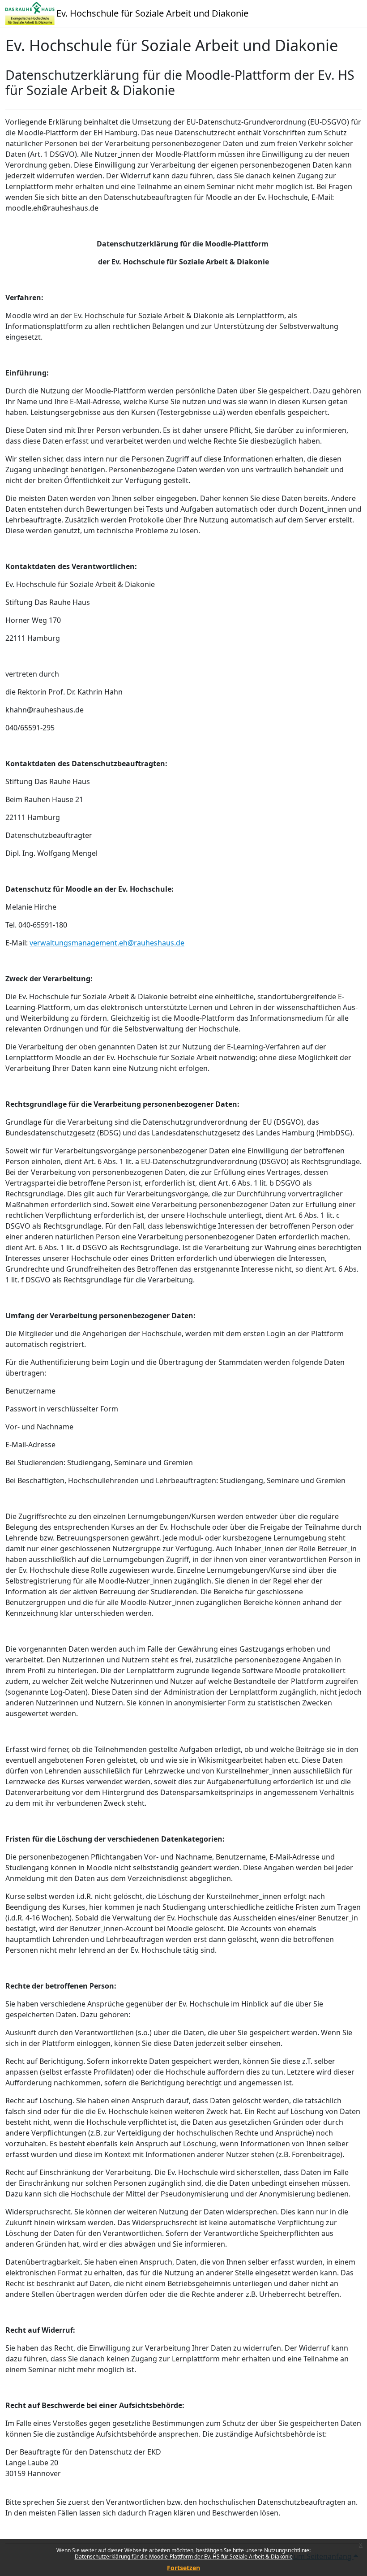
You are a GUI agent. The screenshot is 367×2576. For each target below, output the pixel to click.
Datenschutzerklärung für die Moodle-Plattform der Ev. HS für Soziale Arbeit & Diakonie (184, 2557)
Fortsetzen (183, 2568)
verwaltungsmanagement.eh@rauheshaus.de (107, 943)
